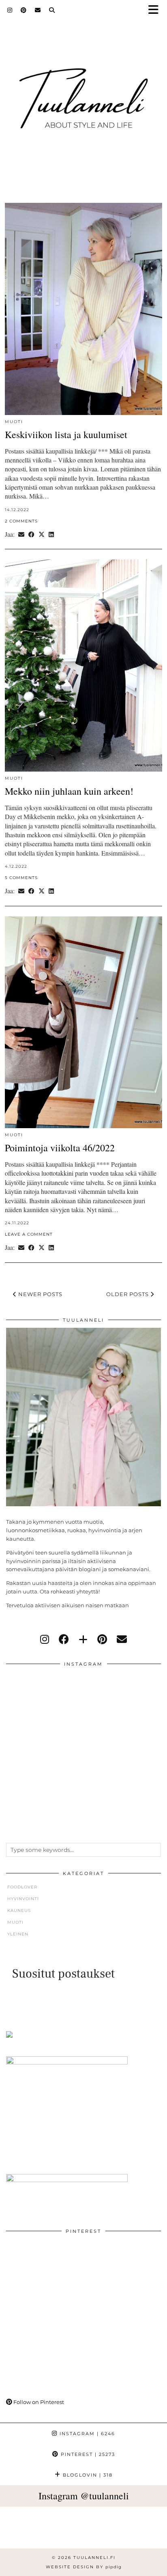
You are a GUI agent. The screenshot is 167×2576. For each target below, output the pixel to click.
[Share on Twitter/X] (42, 534)
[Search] (52, 10)
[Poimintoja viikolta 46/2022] (83, 1022)
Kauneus (19, 1910)
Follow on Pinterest (38, 2402)
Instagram (86, 2434)
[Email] (38, 10)
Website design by (84, 2567)
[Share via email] (21, 534)
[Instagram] (10, 10)
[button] (156, 10)
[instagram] (45, 1639)
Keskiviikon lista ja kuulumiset (66, 434)
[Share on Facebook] (31, 534)
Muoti (14, 422)
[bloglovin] (83, 1639)
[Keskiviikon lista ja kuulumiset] (83, 309)
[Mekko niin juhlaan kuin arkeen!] (83, 666)
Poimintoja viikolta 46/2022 (60, 1148)
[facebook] (64, 1639)
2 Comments (21, 521)
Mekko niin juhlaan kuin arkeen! (69, 791)
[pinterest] (102, 1639)
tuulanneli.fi (94, 2558)
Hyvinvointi (23, 1899)
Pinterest (87, 2454)
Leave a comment (29, 1234)
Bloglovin (87, 2475)
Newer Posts (40, 1294)
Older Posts (128, 1294)
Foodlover (22, 1887)
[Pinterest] (24, 10)
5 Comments (21, 878)
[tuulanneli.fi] (83, 95)
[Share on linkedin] (51, 534)
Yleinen (18, 1934)
